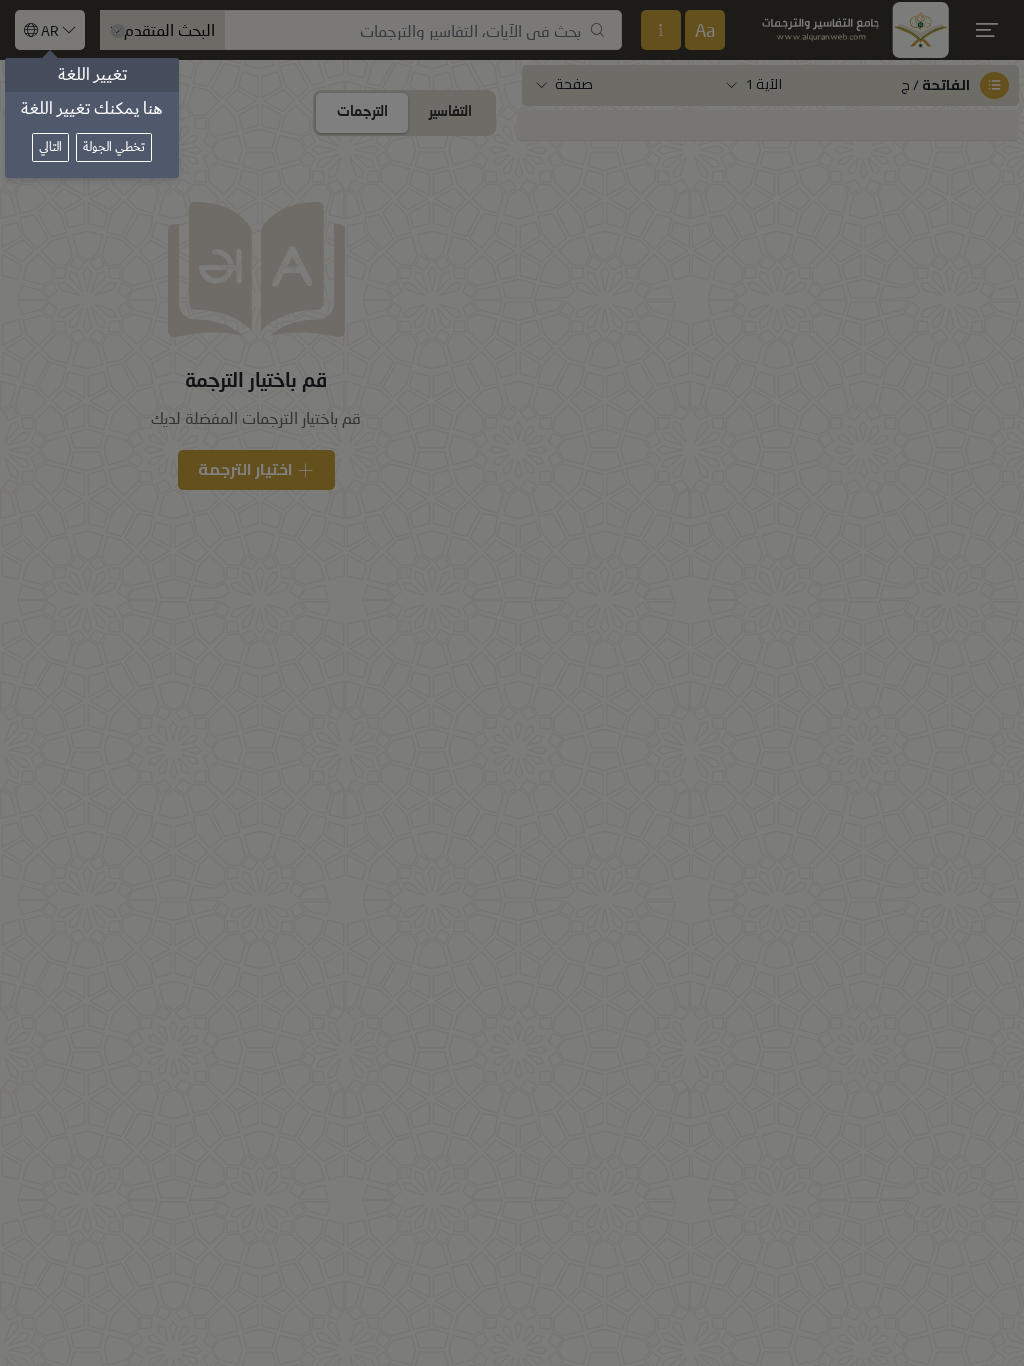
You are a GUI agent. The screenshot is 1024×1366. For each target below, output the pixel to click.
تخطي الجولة (114, 147)
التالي (50, 147)
